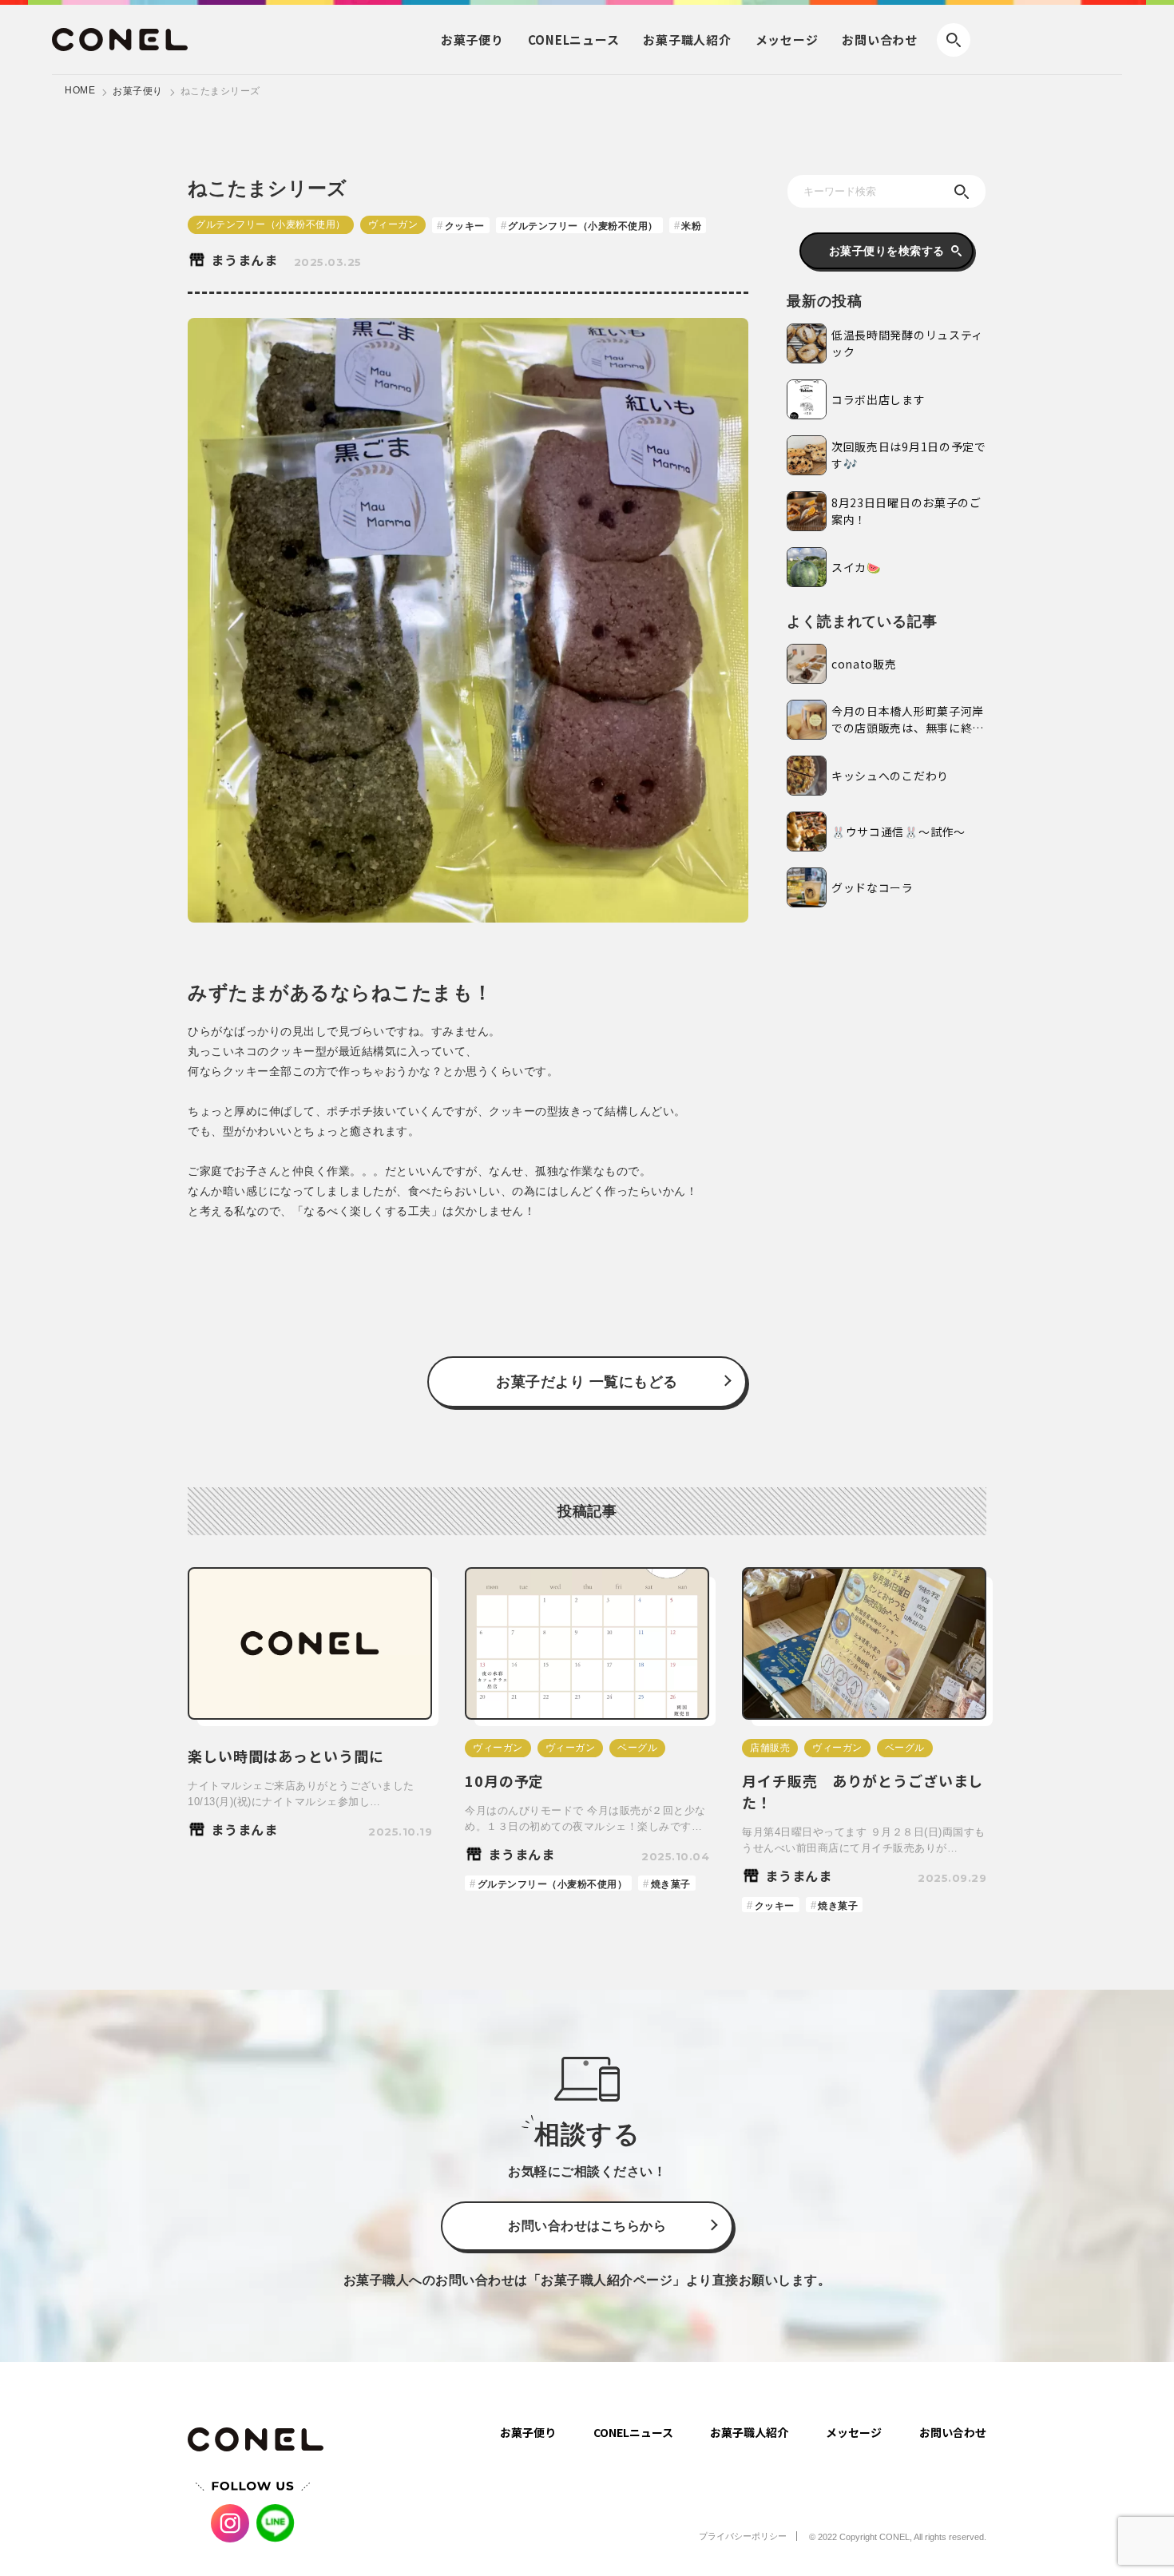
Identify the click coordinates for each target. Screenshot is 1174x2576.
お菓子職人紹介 (749, 2432)
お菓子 (472, 40)
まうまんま (244, 260)
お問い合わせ (880, 40)
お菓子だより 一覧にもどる (587, 1382)
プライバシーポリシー (743, 2536)
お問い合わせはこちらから (587, 2226)
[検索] (962, 192)
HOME (80, 90)
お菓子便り (138, 91)
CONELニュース (633, 2432)
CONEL (574, 40)
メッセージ (787, 40)
